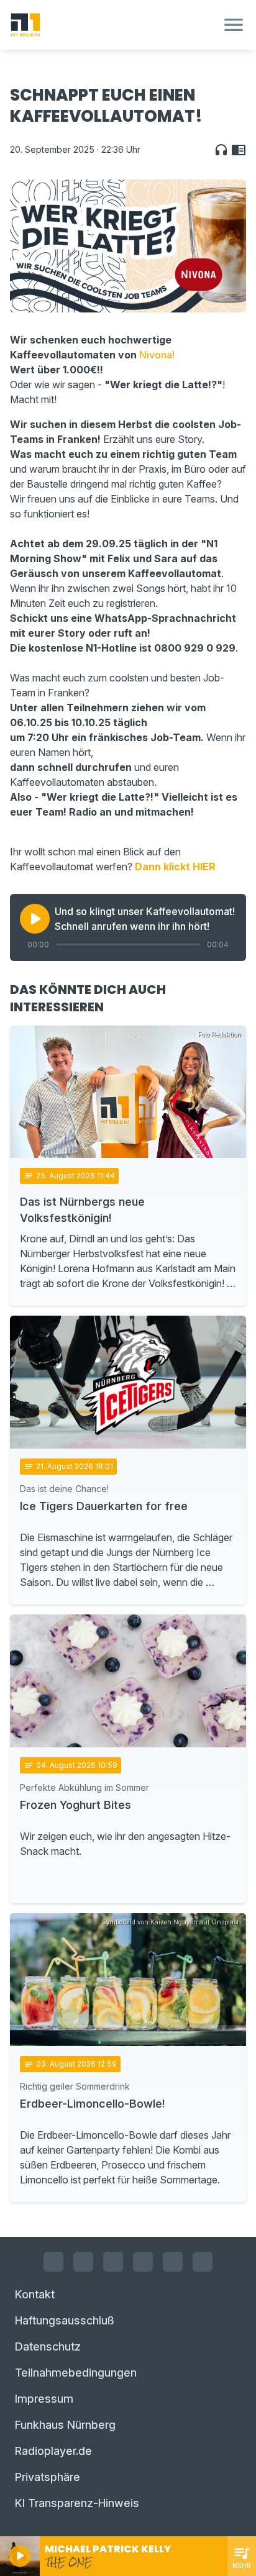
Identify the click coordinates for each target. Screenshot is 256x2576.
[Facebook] (53, 2262)
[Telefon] (203, 2262)
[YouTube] (113, 2262)
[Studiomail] (173, 2262)
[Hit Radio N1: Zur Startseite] (113, 25)
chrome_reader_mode (239, 150)
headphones (221, 150)
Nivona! (157, 355)
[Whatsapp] (143, 2262)
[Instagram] (83, 2262)
